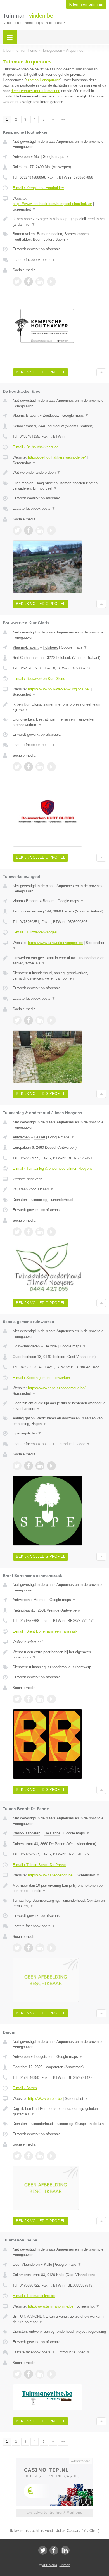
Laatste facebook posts (34, 260)
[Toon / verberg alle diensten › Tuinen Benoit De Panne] (59, 1903)
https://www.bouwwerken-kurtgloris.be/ (59, 689)
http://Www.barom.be (45, 2099)
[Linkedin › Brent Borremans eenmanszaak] (40, 1699)
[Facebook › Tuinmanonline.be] (29, 2374)
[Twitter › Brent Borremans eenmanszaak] (17, 1699)
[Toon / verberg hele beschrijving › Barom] (59, 2111)
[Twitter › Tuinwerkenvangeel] (17, 1020)
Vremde (40, 1600)
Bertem (49, 901)
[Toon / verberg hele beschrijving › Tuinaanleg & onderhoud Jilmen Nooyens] (59, 1189)
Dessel (39, 1137)
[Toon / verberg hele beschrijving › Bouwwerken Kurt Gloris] (59, 707)
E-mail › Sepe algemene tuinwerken (41, 1378)
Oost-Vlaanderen (26, 1346)
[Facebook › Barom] (29, 2156)
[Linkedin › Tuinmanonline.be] (40, 2374)
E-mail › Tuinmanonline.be (34, 2296)
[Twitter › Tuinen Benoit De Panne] (17, 1948)
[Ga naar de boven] (101, 372)
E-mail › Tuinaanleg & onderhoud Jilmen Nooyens (53, 1168)
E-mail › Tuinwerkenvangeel (35, 932)
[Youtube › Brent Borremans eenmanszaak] (51, 1699)
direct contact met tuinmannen (35, 91)
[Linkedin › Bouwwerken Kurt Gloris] (40, 767)
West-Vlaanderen (26, 1833)
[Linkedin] (65, 2550)
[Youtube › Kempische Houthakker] (51, 282)
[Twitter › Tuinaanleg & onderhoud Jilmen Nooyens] (17, 1232)
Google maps (56, 157)
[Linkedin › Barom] (40, 2156)
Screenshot (24, 209)
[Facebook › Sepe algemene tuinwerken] (29, 1466)
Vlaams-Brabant (26, 415)
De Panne (52, 1833)
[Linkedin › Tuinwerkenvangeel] (40, 1020)
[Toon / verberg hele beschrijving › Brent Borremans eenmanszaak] (59, 1655)
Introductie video (74, 1444)
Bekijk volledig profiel (41, 372)
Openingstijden (27, 1433)
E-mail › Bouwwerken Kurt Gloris (39, 679)
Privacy (65, 2565)
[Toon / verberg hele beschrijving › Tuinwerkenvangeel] (59, 961)
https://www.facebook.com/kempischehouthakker (52, 204)
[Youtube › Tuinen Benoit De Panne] (51, 1948)
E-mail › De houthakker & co (35, 447)
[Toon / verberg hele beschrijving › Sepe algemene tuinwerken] (59, 1406)
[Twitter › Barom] (17, 2156)
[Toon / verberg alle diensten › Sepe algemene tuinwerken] (59, 1421)
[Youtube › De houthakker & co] (51, 530)
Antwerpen (21, 157)
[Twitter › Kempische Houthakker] (17, 282)
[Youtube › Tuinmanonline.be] (51, 2374)
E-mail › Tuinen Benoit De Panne (39, 1865)
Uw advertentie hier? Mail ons (54, 2512)
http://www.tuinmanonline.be (51, 2306)
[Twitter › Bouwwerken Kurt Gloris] (17, 767)
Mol (37, 157)
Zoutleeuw (51, 415)
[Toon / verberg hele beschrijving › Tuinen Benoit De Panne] (59, 1888)
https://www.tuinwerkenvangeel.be (55, 943)
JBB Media (50, 2565)
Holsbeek (50, 647)
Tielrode (50, 1346)
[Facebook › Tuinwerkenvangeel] (29, 1020)
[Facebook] (54, 2550)
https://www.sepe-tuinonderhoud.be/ (57, 1388)
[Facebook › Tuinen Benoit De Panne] (29, 1948)
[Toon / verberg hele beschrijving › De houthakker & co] (59, 473)
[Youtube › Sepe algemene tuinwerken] (51, 1466)
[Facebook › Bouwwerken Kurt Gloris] (29, 767)
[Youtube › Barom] (51, 2156)
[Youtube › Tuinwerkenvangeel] (51, 1020)
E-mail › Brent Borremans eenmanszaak (45, 1631)
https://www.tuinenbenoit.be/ (51, 1875)
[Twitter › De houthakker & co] (17, 530)
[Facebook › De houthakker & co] (29, 530)
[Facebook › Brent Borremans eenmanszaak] (29, 1699)
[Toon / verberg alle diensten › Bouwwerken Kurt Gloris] (59, 722)
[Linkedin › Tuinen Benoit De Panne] (40, 1948)
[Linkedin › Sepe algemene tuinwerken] (40, 1466)
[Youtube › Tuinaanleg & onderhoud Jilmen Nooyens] (51, 1232)
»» (63, 120)
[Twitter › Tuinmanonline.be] (17, 2374)
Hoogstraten (44, 2057)
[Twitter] (43, 2550)
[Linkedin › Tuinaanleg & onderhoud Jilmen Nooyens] (40, 1232)
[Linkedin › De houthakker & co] (40, 530)
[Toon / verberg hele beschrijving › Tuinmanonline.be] (59, 2319)
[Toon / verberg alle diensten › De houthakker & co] (59, 486)
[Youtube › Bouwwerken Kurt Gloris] (51, 767)
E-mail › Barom (25, 2088)
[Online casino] (54, 2460)
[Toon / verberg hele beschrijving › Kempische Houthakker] (59, 222)
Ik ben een (86, 4)
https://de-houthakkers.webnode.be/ (57, 457)
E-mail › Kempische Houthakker (38, 188)
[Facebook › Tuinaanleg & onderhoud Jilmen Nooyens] (29, 1232)
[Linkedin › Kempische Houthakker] (40, 282)
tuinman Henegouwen (43, 80)
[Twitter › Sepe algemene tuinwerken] (17, 1466)
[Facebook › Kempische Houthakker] (29, 282)
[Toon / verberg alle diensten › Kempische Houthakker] (59, 237)
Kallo (48, 2264)
